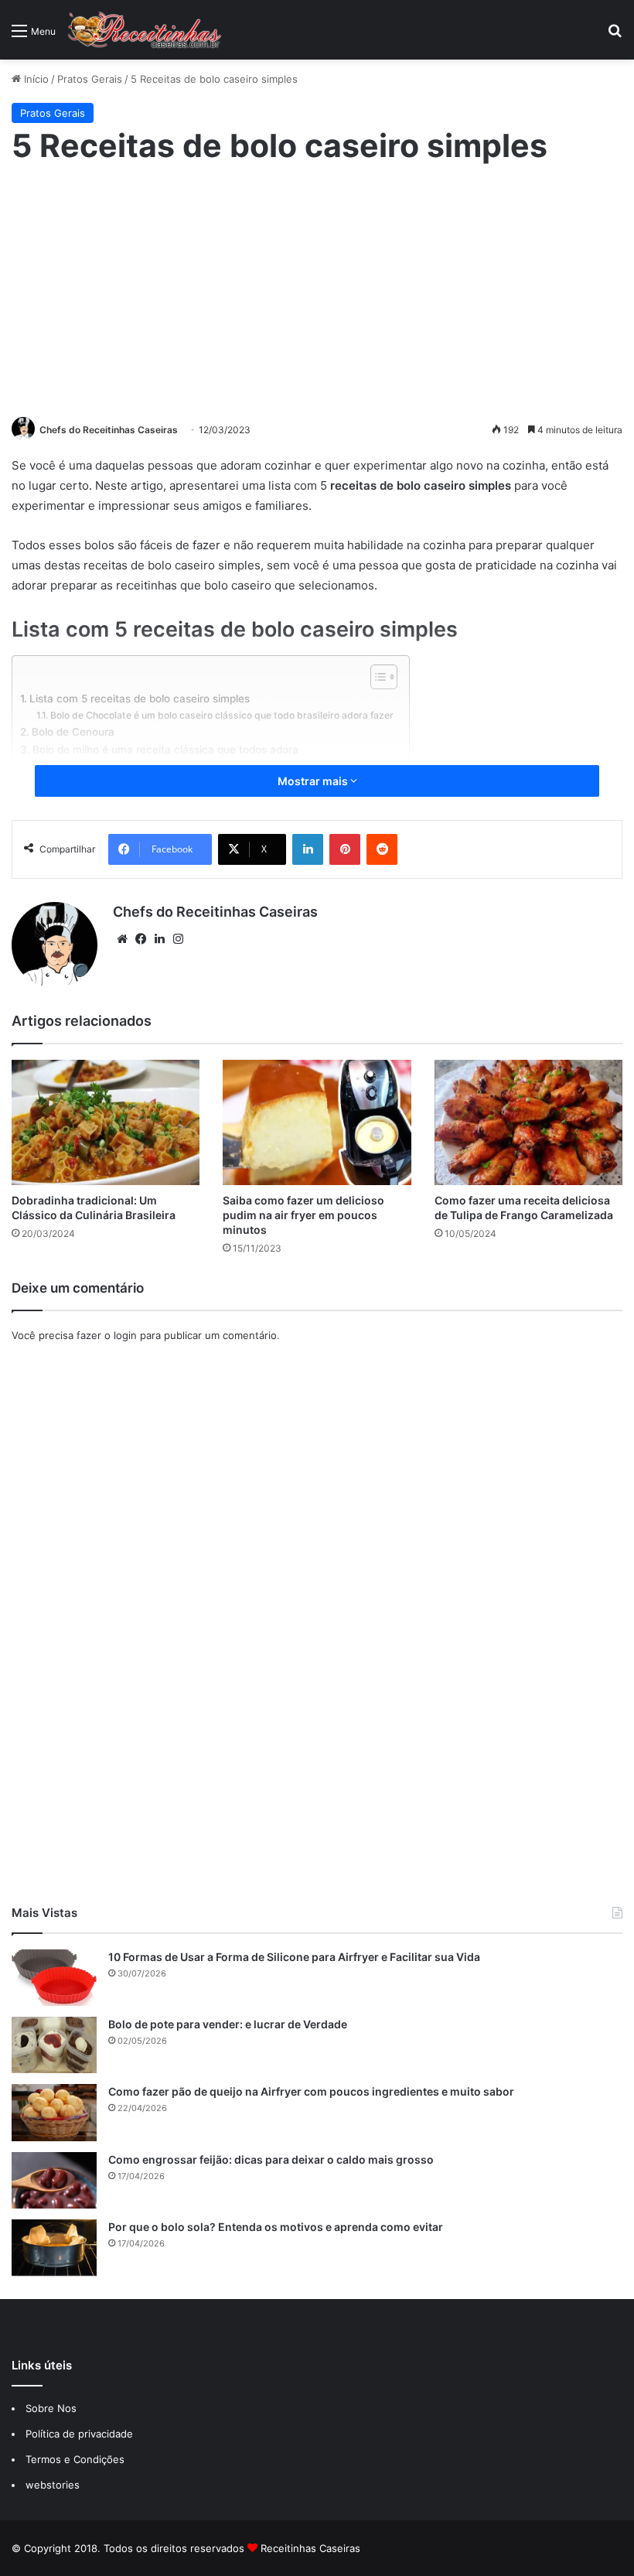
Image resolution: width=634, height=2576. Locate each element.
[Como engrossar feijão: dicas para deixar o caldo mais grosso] (54, 2180)
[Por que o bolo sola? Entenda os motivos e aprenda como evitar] (54, 2248)
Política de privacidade (81, 2434)
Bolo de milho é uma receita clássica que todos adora (165, 750)
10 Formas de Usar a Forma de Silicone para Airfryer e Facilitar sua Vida (294, 1957)
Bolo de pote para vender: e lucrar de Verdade (228, 2024)
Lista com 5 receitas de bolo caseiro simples (140, 699)
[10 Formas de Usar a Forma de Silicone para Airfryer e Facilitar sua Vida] (54, 1978)
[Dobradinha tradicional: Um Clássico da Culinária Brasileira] (106, 1122)
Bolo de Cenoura (73, 732)
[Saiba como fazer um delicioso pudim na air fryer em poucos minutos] (317, 1122)
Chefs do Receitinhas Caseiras (109, 430)
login (125, 1335)
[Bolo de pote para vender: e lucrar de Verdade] (54, 2045)
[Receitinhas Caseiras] (145, 30)
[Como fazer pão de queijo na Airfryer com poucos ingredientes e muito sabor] (54, 2112)
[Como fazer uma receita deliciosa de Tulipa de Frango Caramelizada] (528, 1122)
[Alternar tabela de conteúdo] (376, 677)
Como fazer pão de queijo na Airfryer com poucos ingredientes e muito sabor (311, 2091)
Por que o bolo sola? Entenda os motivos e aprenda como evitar (276, 2227)
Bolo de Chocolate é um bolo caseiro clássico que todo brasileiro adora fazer (222, 715)
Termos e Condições (75, 2459)
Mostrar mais (314, 781)
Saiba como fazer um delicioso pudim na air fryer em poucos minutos (303, 1215)
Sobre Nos (51, 2408)
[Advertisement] (317, 289)
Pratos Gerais (90, 79)
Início (35, 79)
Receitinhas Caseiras (310, 2548)
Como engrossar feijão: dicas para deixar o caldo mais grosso (271, 2159)
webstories (53, 2485)
